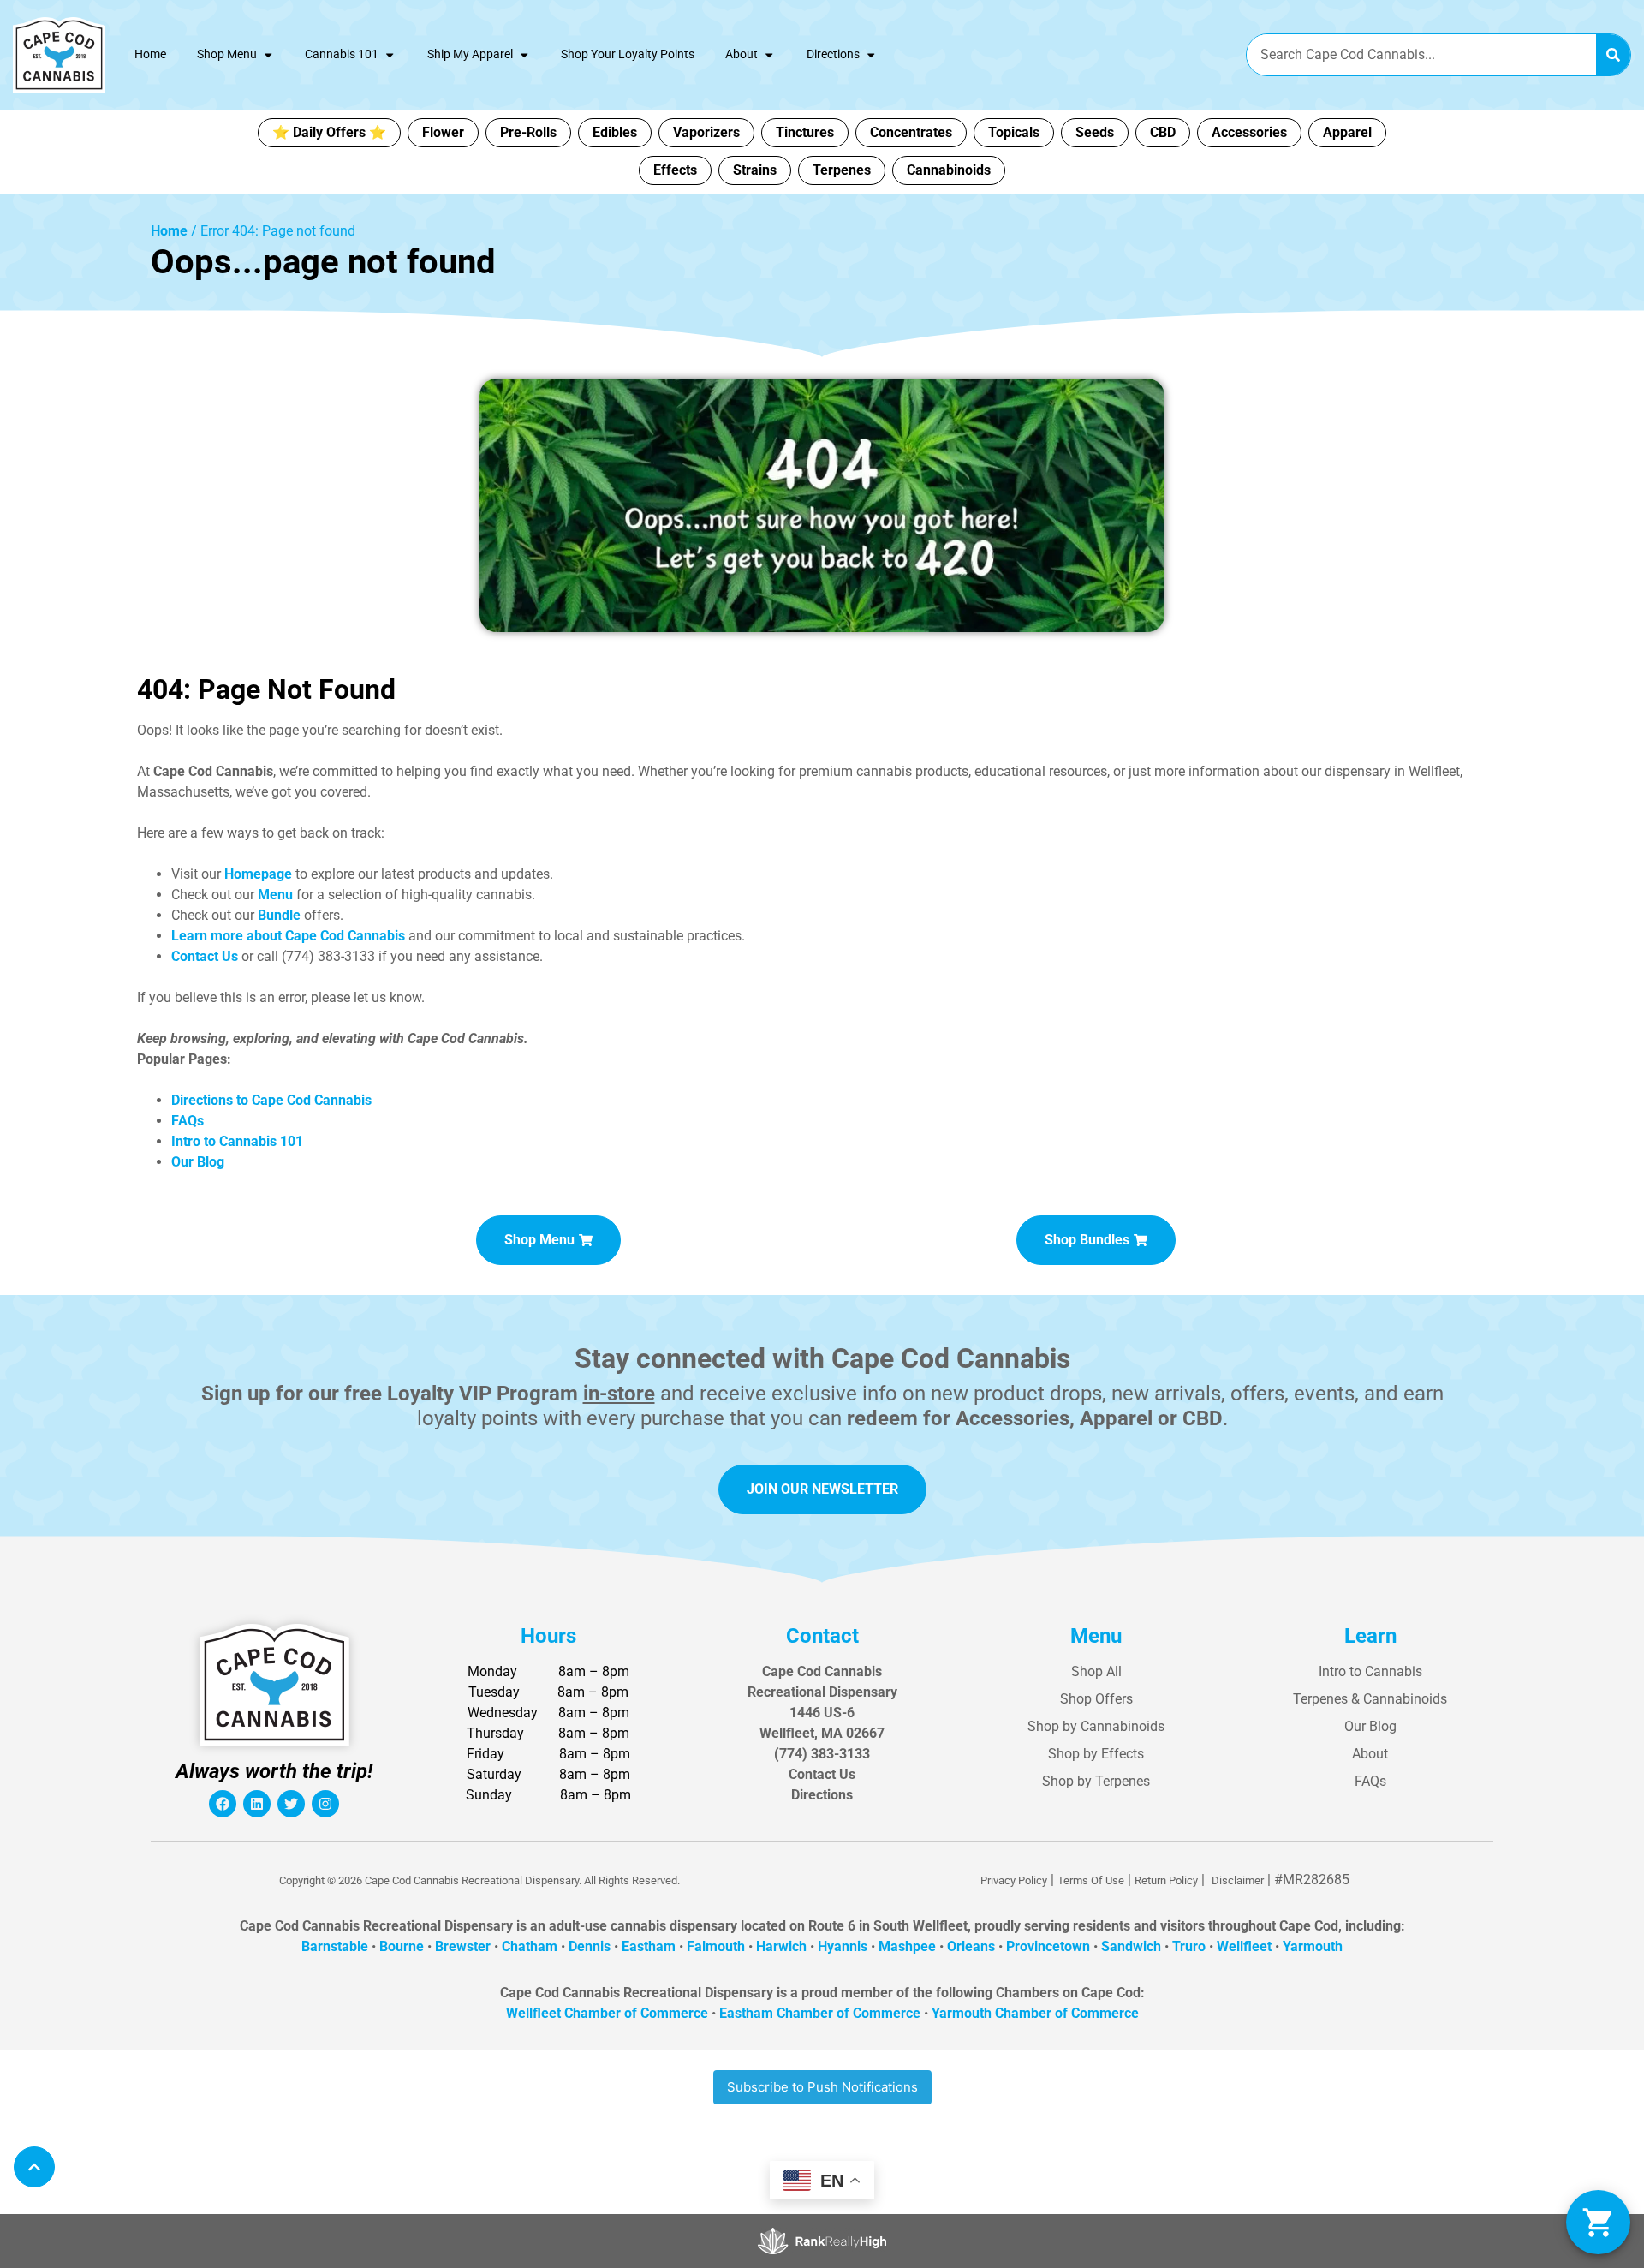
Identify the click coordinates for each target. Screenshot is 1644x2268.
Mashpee (907, 1946)
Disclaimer (1238, 1880)
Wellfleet (1244, 1946)
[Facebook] (223, 1804)
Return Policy (1166, 1880)
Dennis (590, 1946)
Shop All (1096, 1671)
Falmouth (716, 1946)
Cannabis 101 (342, 54)
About (742, 54)
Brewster (463, 1946)
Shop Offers (1096, 1699)
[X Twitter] (291, 1804)
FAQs (1370, 1781)
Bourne (402, 1946)
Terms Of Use (1091, 1880)
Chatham (530, 1946)
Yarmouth (1313, 1946)
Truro (1189, 1946)
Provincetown (1048, 1946)
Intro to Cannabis (1370, 1671)
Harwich (781, 1946)
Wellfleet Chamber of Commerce (607, 2013)
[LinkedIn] (257, 1804)
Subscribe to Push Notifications (822, 2087)
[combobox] (1421, 55)
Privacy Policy (1014, 1880)
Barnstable (335, 1946)
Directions (833, 54)
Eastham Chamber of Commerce (820, 2013)
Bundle (279, 915)
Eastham (649, 1946)
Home (150, 54)
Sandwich (1131, 1946)
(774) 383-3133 (822, 1754)
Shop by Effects (1096, 1754)
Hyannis (843, 1946)
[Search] (1613, 55)
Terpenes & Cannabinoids (1370, 1699)
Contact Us (822, 1774)
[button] (1598, 2222)
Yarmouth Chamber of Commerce (1035, 2013)
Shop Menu (227, 54)
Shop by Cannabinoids (1096, 1726)
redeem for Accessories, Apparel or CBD (1035, 1418)
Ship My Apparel (470, 54)
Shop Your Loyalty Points (628, 54)
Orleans (971, 1946)
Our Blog (1370, 1726)
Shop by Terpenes (1096, 1781)
